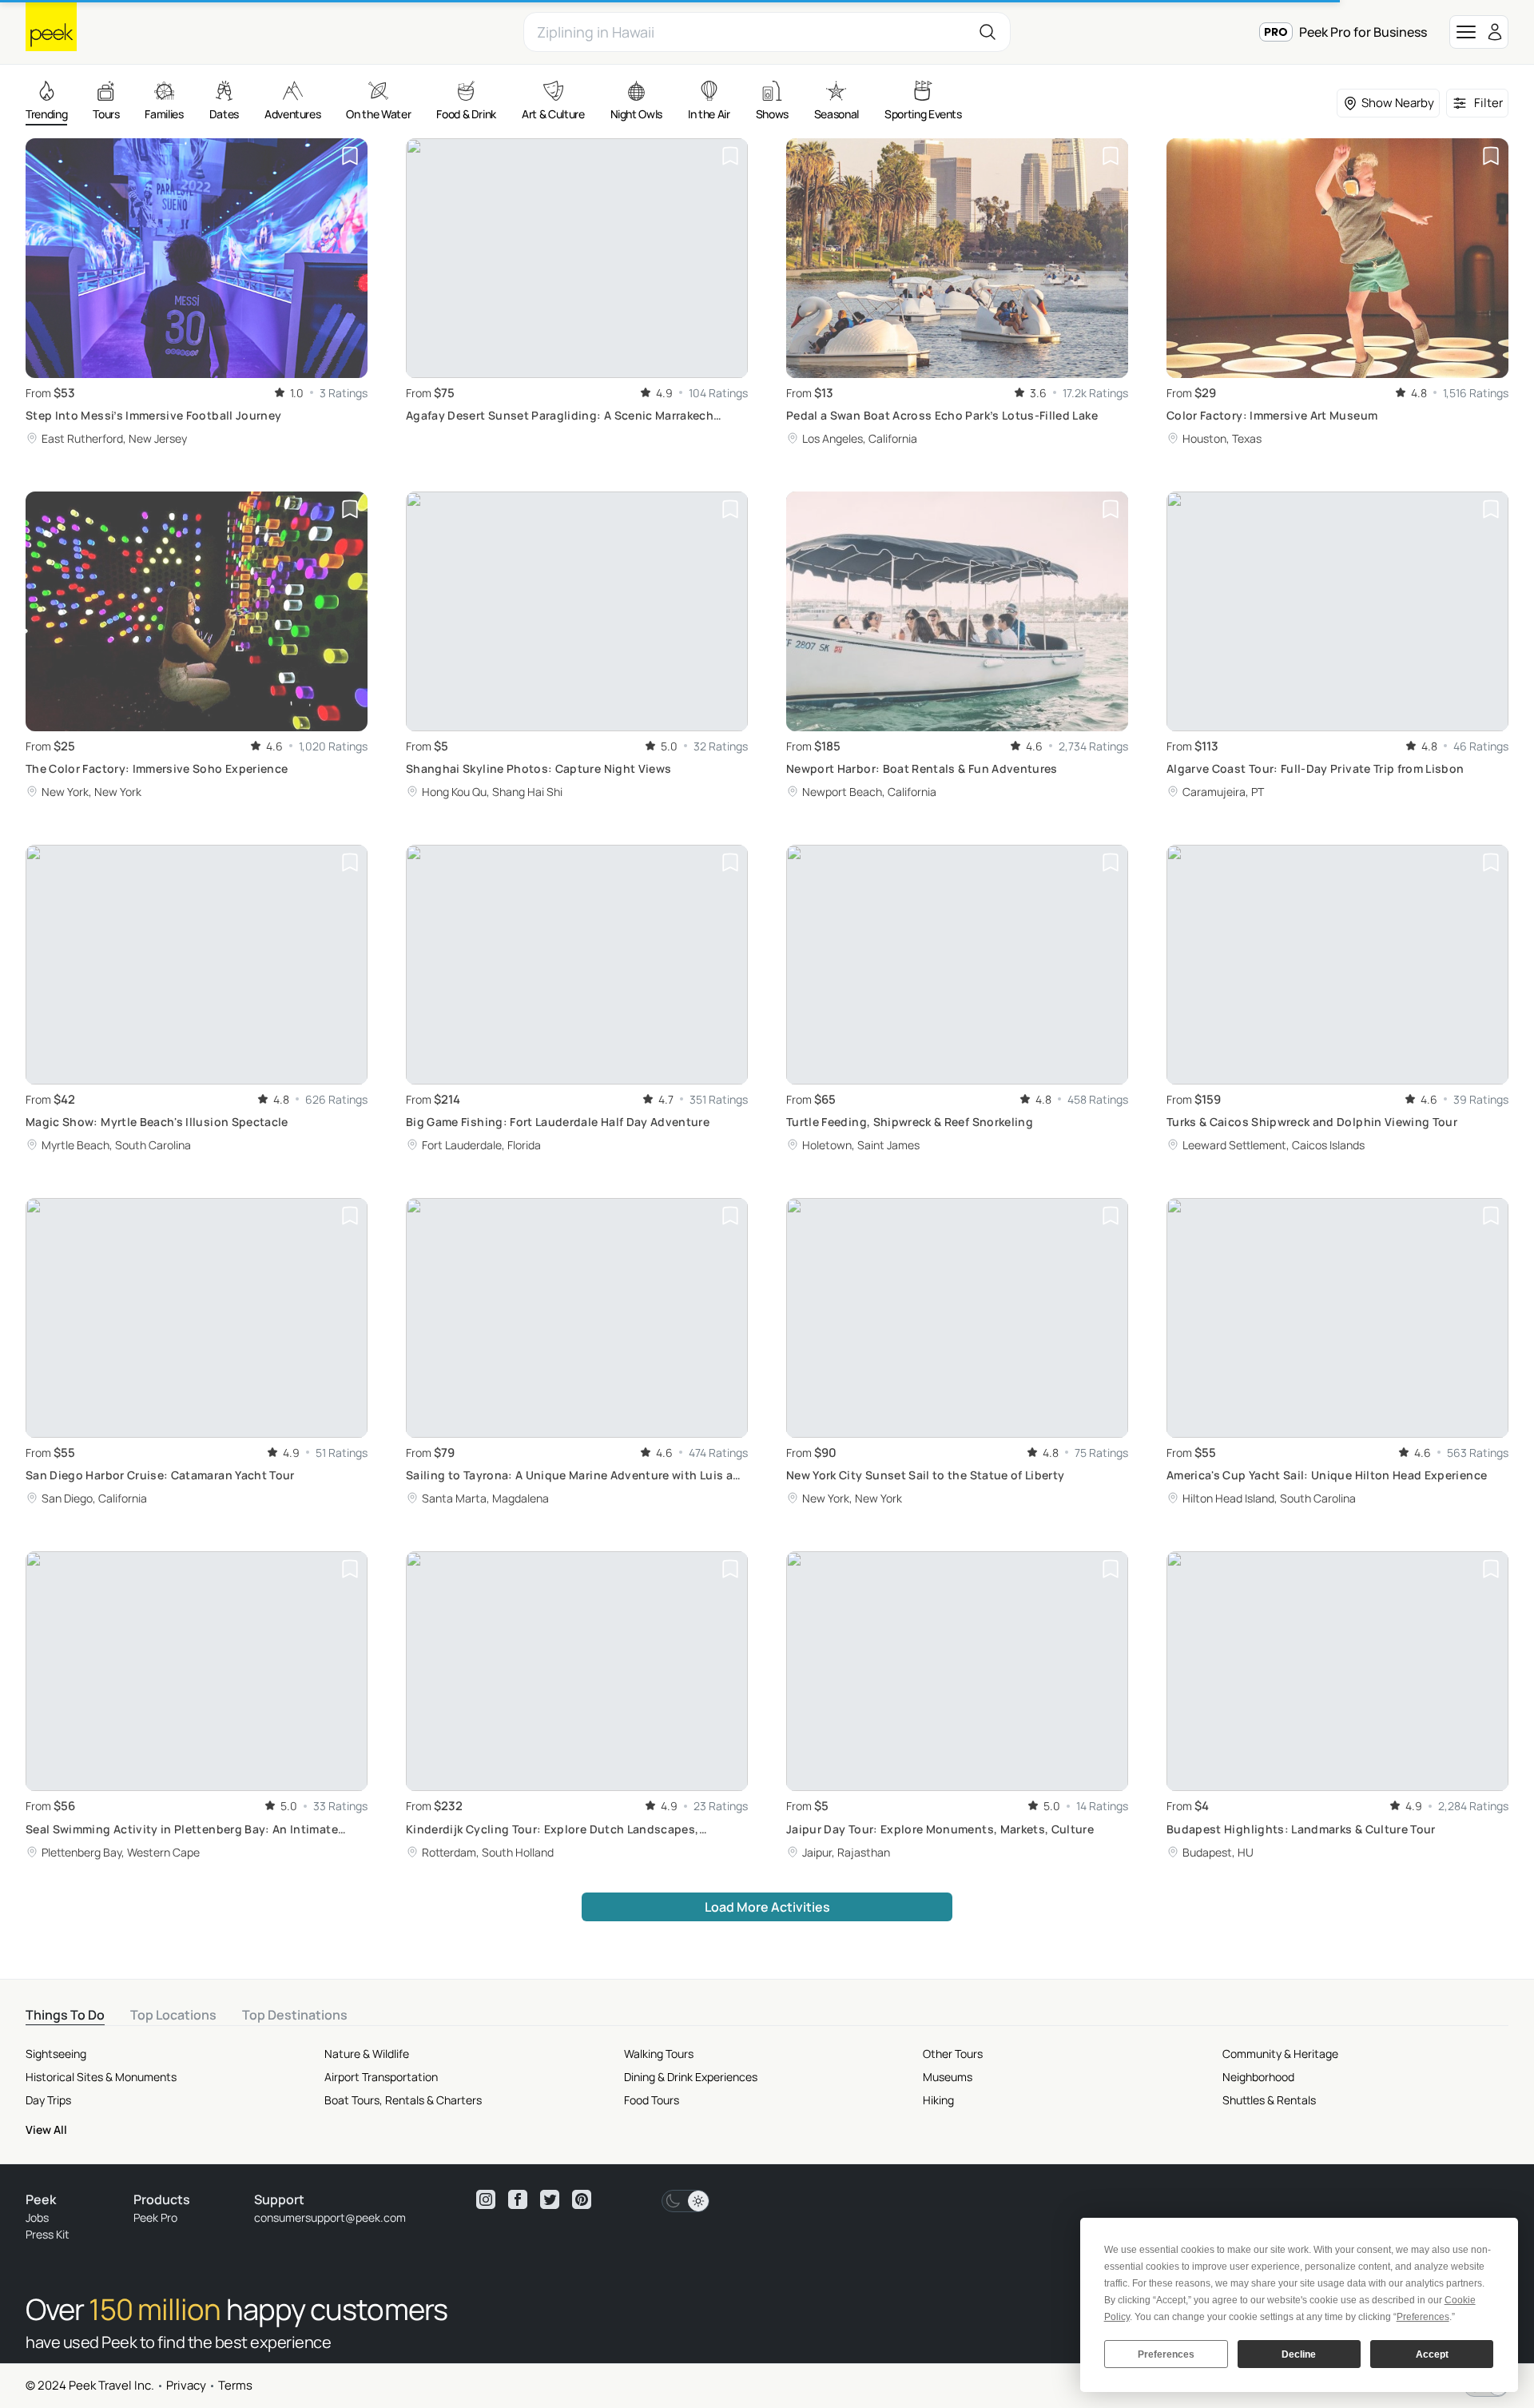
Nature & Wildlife (367, 2054)
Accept (1432, 2354)
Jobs (37, 2217)
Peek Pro (155, 2217)
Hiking (938, 2100)
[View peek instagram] (486, 2199)
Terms (235, 2385)
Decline (1299, 2354)
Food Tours (652, 2100)
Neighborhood (1258, 2077)
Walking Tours (659, 2054)
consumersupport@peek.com (330, 2217)
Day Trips (48, 2100)
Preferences (1166, 2354)
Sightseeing (56, 2054)
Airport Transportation (381, 2077)
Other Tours (953, 2054)
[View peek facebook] (518, 2199)
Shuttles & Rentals (1269, 2100)
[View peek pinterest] (582, 2199)
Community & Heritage (1280, 2054)
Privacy (186, 2385)
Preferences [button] (1423, 2317)
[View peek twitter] (550, 2199)
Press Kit (48, 2234)
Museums (948, 2077)
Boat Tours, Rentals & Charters (403, 2100)
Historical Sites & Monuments (101, 2077)
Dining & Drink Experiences (691, 2077)
